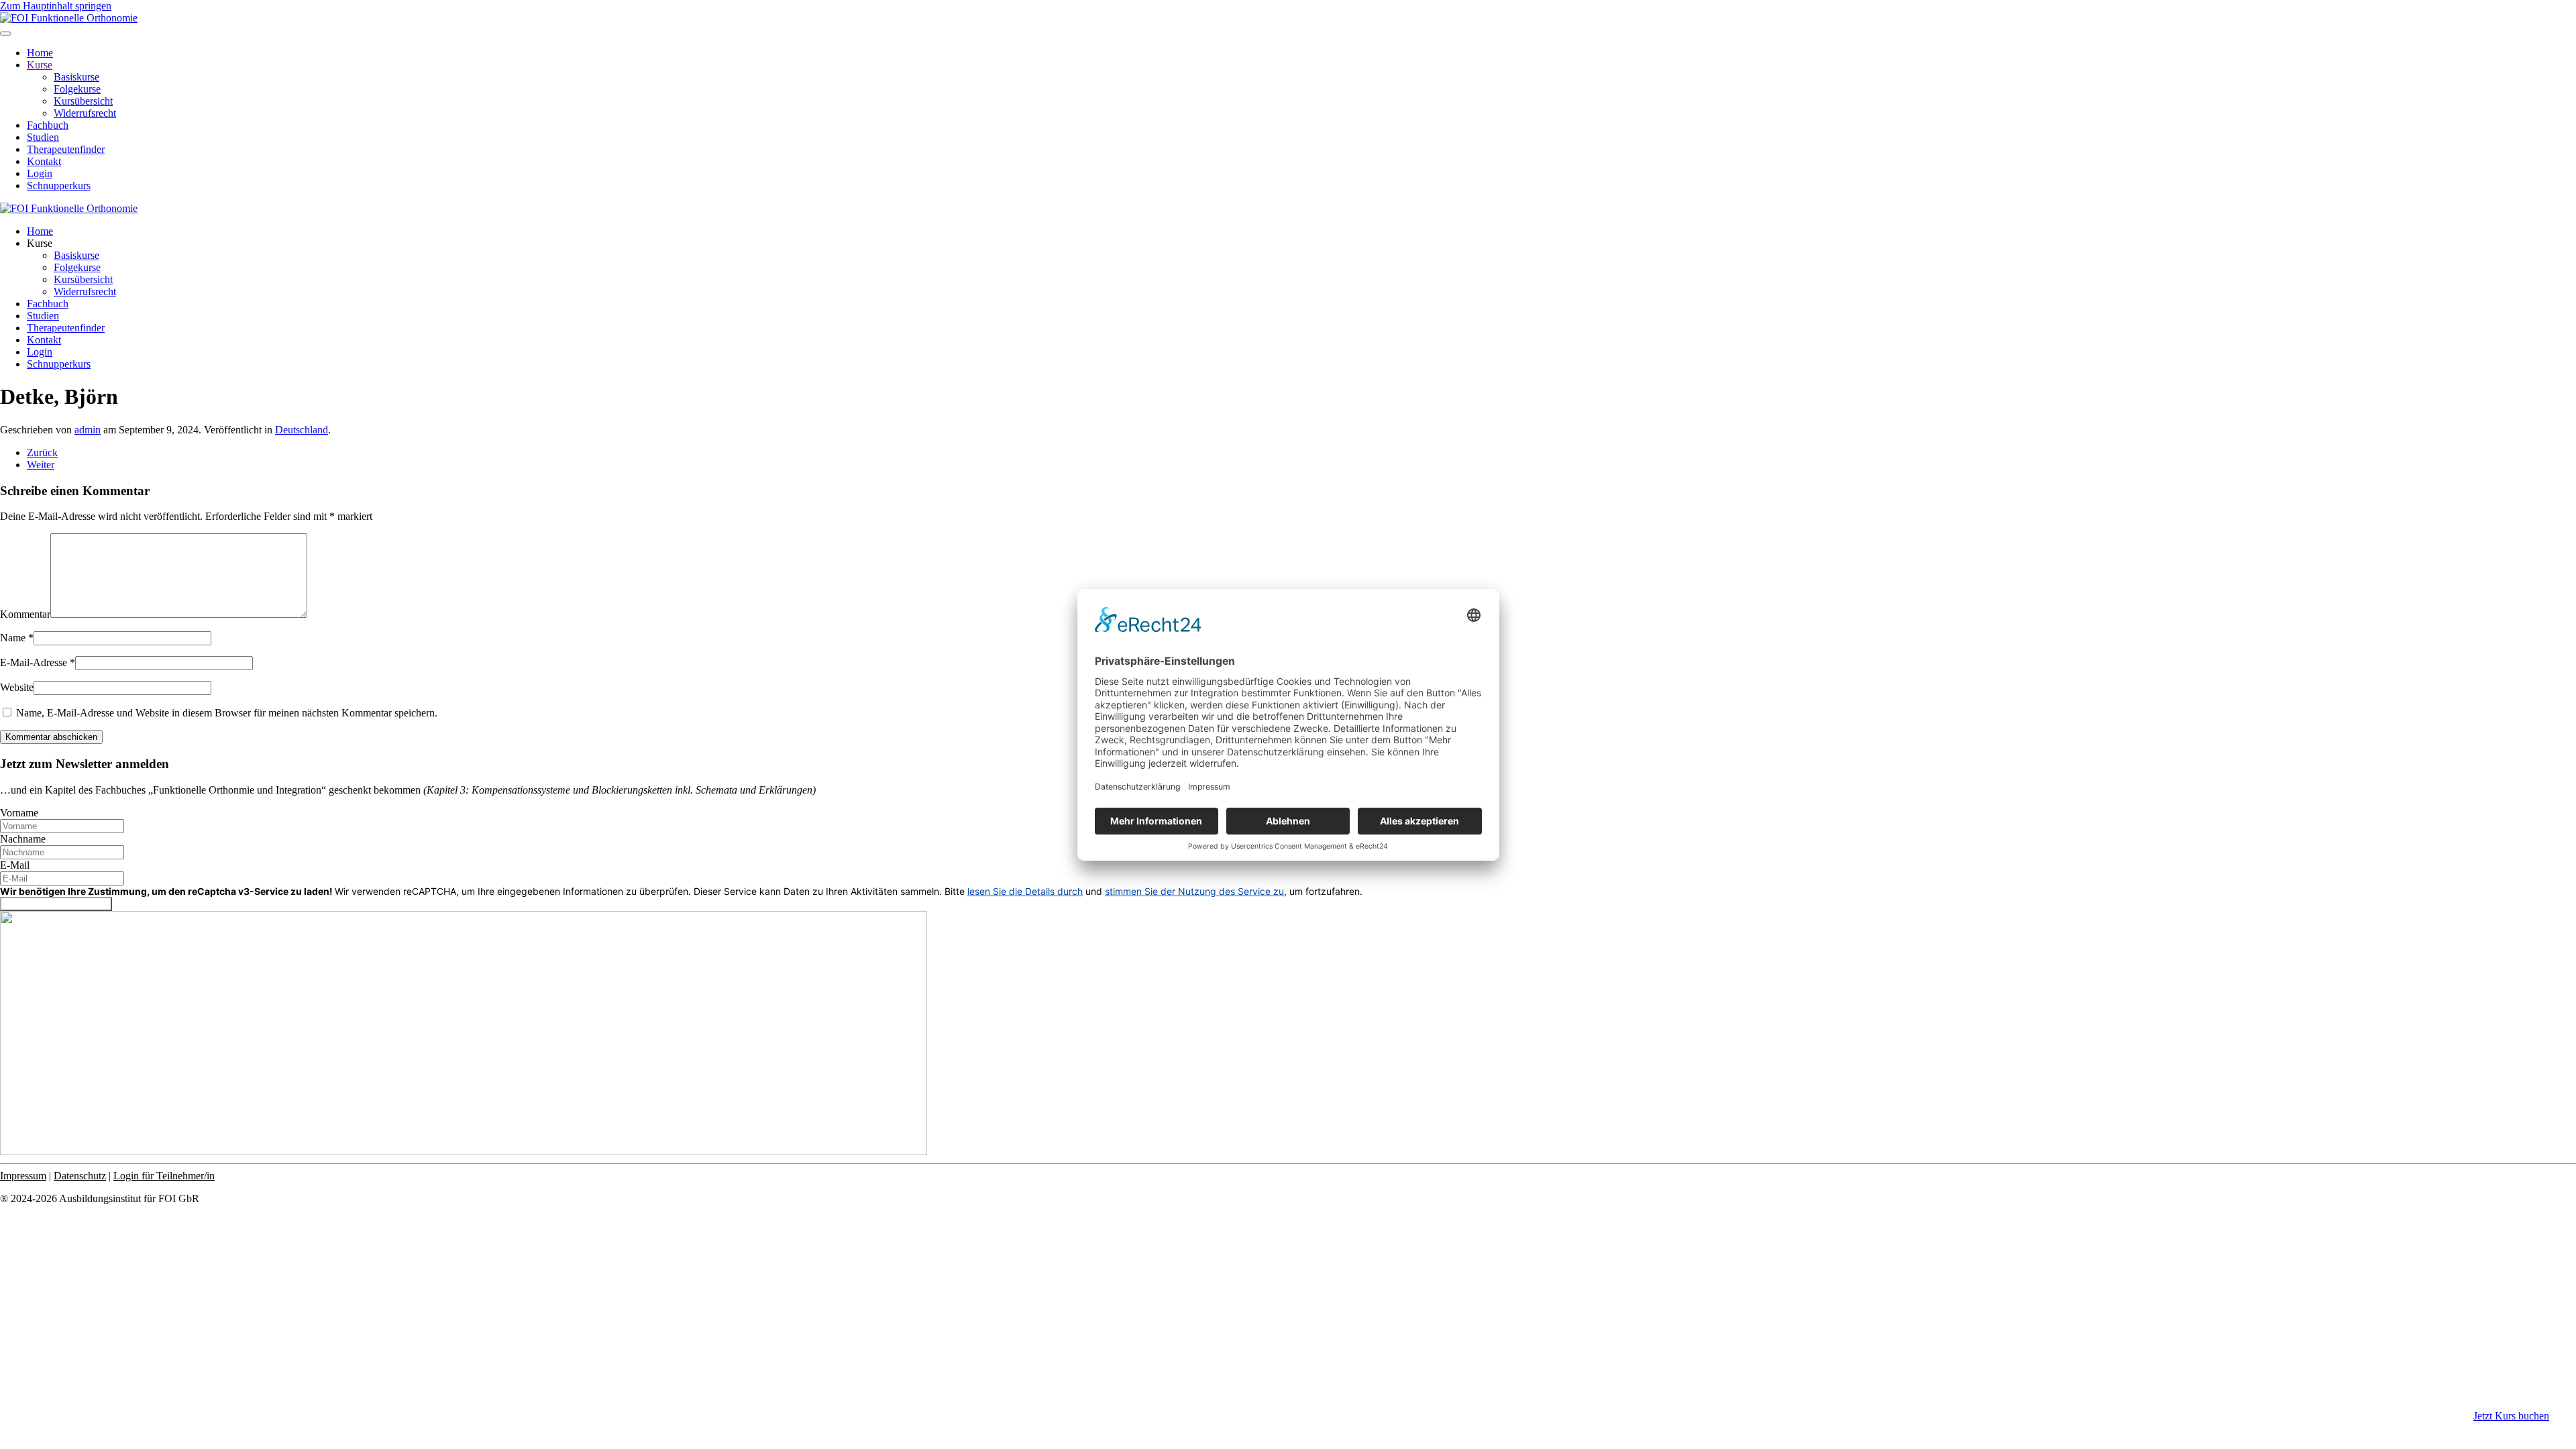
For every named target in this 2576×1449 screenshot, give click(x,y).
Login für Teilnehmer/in (164, 1176)
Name (17, 638)
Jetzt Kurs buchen (2511, 1416)
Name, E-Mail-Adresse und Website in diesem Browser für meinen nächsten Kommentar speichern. (225, 713)
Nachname (23, 839)
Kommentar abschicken (51, 737)
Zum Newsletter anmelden (56, 904)
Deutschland (302, 430)
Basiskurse (76, 77)
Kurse (40, 65)
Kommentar (25, 614)
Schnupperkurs (59, 185)
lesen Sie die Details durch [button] (1025, 891)
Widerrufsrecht (85, 113)
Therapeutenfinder (66, 149)
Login (40, 173)
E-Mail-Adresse (38, 662)
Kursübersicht (83, 101)
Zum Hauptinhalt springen (56, 6)
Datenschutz (80, 1176)
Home (40, 53)
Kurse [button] (40, 243)
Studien (43, 137)
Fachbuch (48, 125)
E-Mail (15, 865)
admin (88, 430)
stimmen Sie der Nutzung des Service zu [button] (1194, 891)
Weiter (41, 465)
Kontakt (44, 161)
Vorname (19, 813)
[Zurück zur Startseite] (69, 18)
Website (17, 687)
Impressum (23, 1176)
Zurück (42, 452)
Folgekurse (77, 89)
